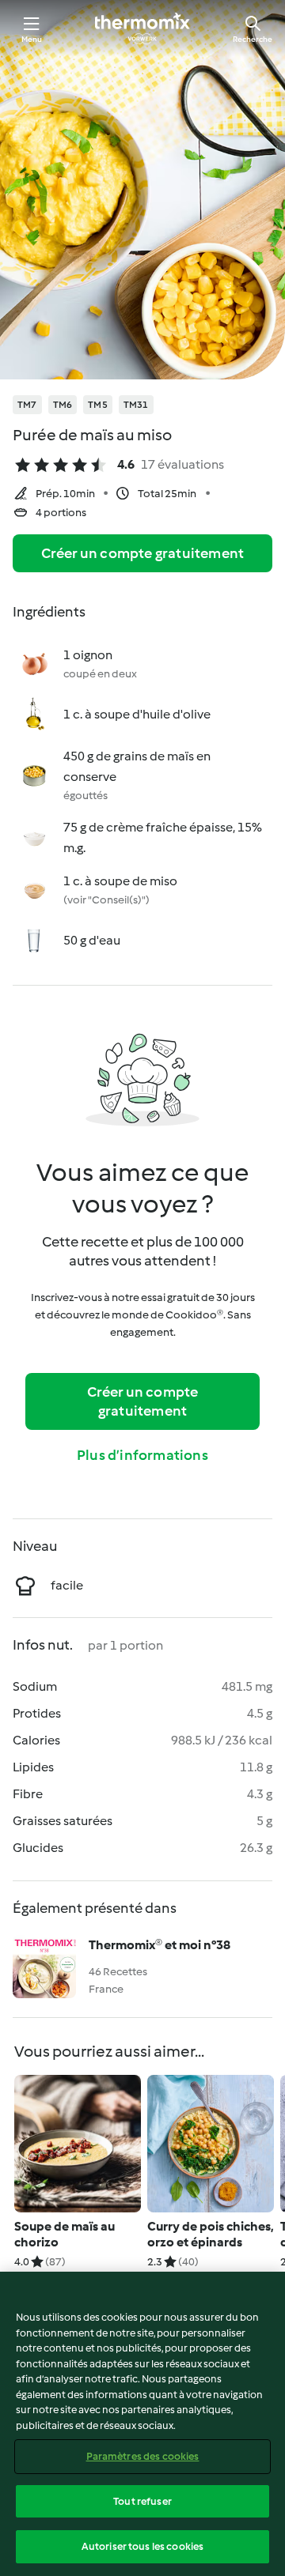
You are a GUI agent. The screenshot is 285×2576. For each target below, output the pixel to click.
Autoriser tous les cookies (142, 2546)
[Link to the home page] (142, 28)
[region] (142, 2424)
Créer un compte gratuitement (143, 553)
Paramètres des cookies (143, 2456)
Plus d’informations (142, 1455)
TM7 (27, 405)
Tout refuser (142, 2501)
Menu (32, 39)
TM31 (136, 405)
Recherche (253, 39)
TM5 (98, 405)
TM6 (63, 405)
